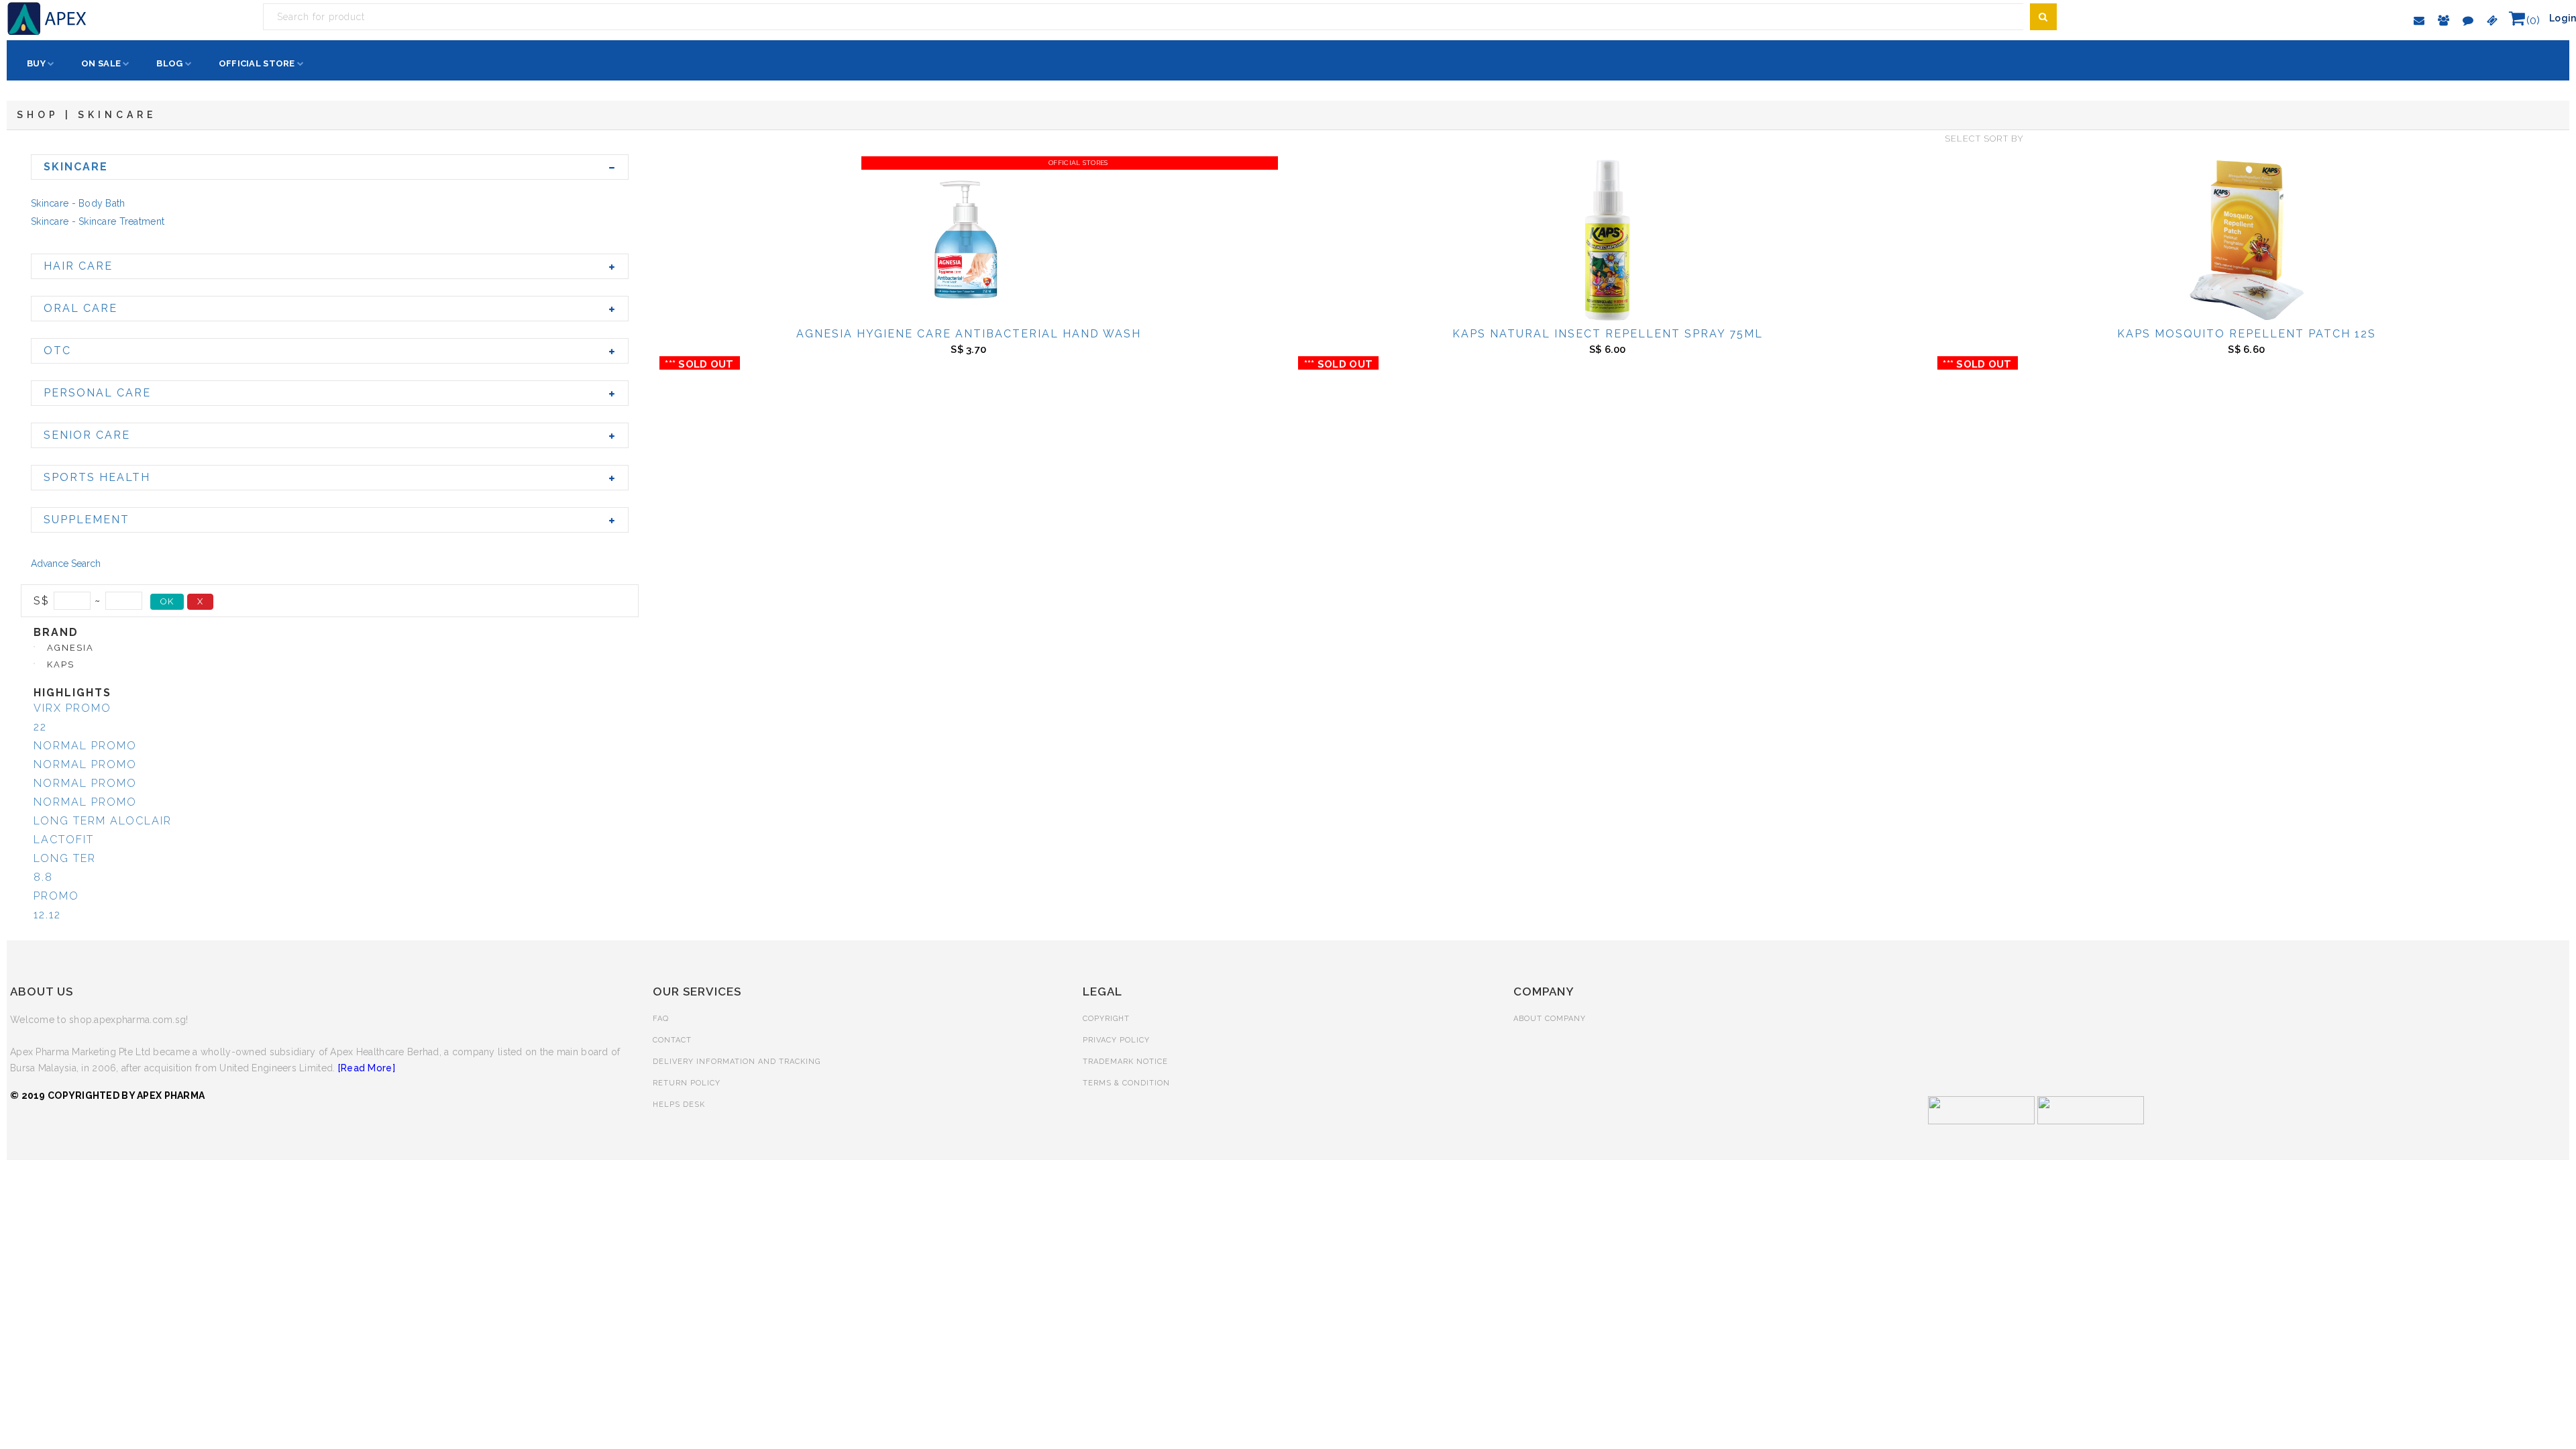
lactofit (64, 840)
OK (167, 601)
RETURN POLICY (687, 1083)
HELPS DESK (679, 1105)
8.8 (43, 877)
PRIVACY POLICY (1116, 1040)
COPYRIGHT (1106, 1019)
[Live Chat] (2468, 20)
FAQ (661, 1019)
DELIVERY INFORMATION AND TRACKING (737, 1062)
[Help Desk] (2420, 20)
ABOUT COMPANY (1550, 1019)
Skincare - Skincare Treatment (98, 221)
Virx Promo (72, 708)
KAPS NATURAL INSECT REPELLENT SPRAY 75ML (1608, 334)
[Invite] (2444, 20)
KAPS (61, 664)
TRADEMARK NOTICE (1125, 1062)
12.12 (47, 915)
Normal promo (85, 746)
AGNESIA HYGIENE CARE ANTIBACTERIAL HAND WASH (969, 334)
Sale (101, 63)
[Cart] (2517, 19)
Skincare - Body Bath (78, 203)
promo (56, 896)
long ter (65, 858)
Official (257, 63)
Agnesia (70, 648)
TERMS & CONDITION (1126, 1083)
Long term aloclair (103, 821)
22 (40, 727)
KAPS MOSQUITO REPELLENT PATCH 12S (2247, 334)
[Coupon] (2492, 20)
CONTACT (672, 1040)
